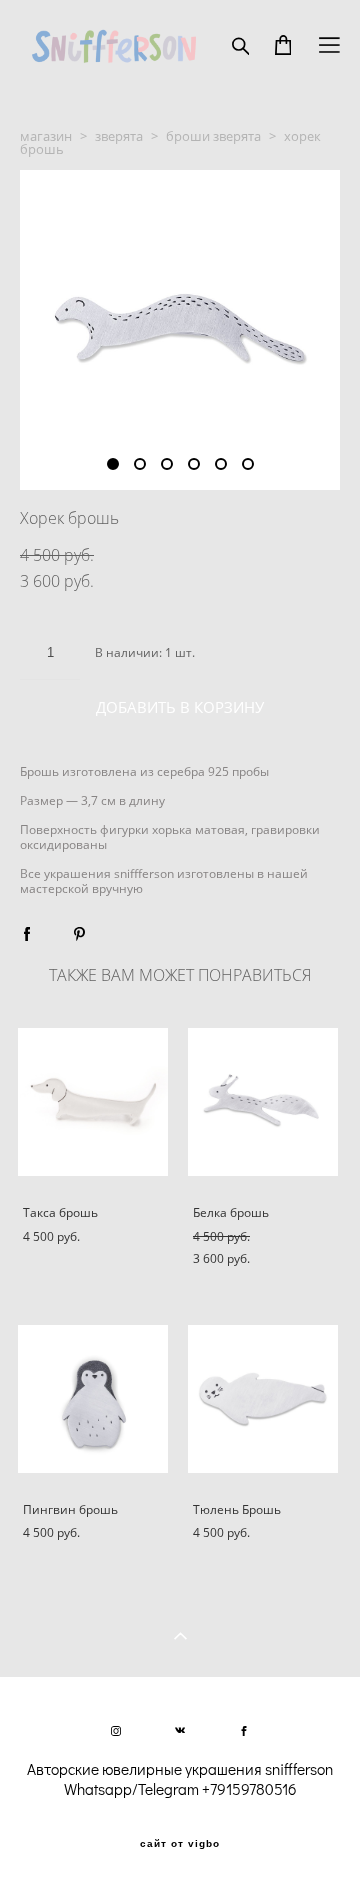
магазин (46, 136)
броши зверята (213, 136)
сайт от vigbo (180, 1844)
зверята (119, 136)
